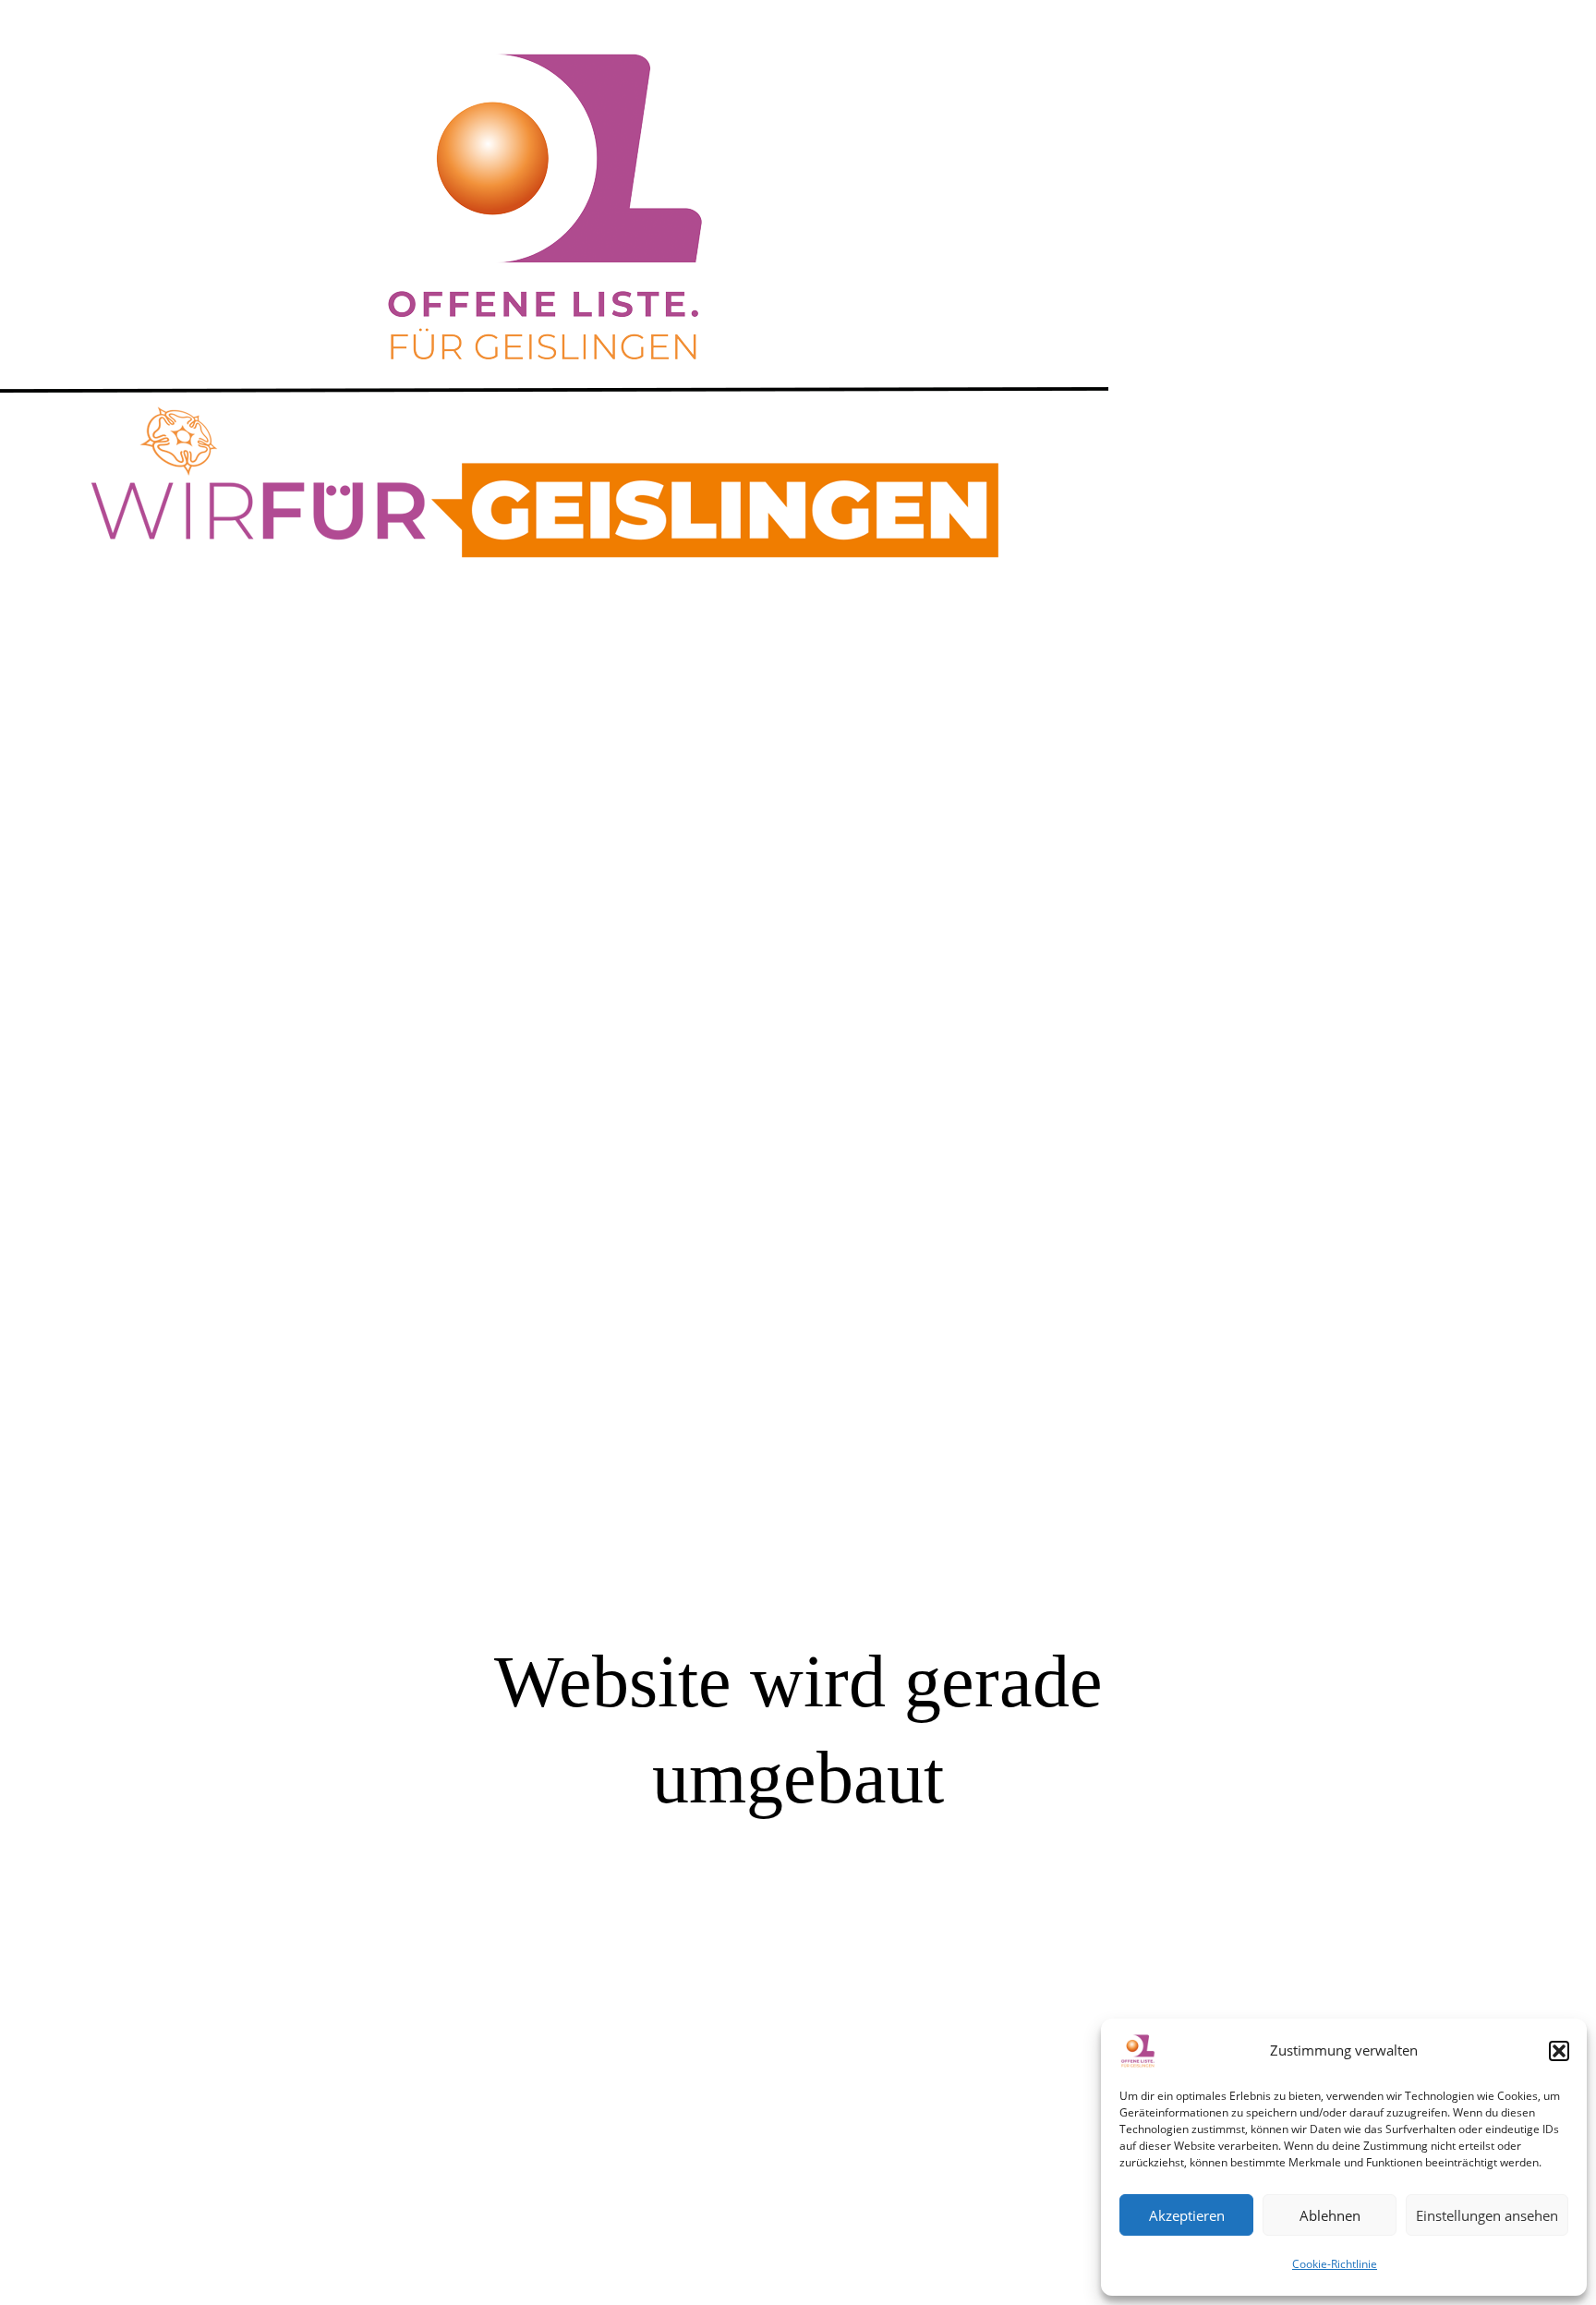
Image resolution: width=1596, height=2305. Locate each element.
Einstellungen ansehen (1487, 2215)
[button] (1559, 2051)
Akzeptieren (1187, 2215)
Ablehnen (1330, 2215)
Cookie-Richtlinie (1335, 2264)
